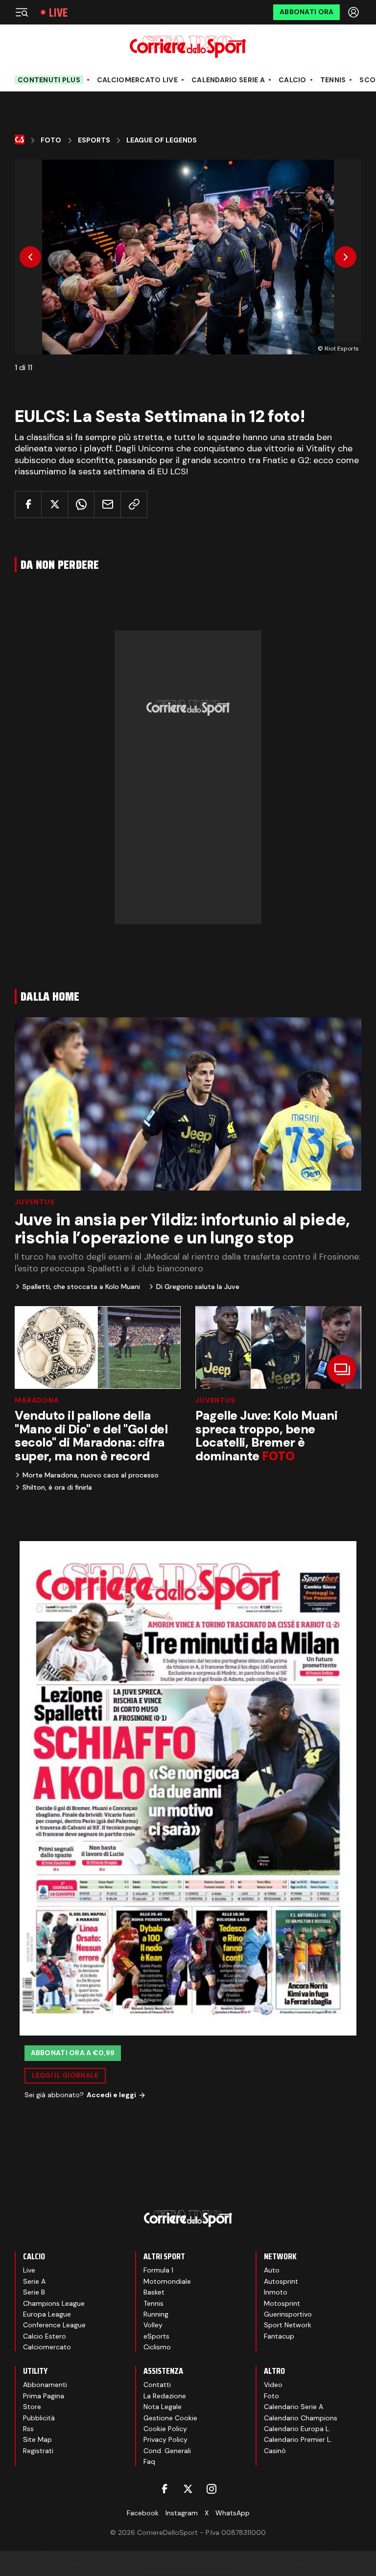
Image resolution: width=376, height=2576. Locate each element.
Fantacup (279, 2336)
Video (273, 2385)
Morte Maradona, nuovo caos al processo (91, 1475)
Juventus (35, 1202)
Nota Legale (163, 2407)
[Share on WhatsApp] (81, 504)
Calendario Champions (301, 2418)
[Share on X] (55, 504)
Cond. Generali (167, 2451)
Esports (94, 140)
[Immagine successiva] (346, 257)
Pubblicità (39, 2418)
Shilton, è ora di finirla (57, 1487)
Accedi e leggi (111, 2095)
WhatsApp (233, 2513)
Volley (153, 2325)
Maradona (37, 1400)
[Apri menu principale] (22, 12)
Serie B (34, 2292)
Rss (28, 2429)
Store (32, 2407)
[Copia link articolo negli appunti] (134, 504)
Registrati (38, 2451)
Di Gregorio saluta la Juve (198, 1287)
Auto (272, 2270)
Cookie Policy (165, 2429)
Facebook (143, 2513)
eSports (156, 2336)
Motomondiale (167, 2281)
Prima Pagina (44, 2396)
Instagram (182, 2513)
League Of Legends (162, 140)
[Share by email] (107, 504)
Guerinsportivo (288, 2314)
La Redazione (165, 2396)
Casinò (275, 2451)
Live (58, 12)
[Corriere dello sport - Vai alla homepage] (188, 47)
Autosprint (281, 2281)
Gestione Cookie (170, 2418)
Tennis (333, 80)
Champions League (54, 2303)
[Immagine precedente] (30, 257)
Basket (154, 2292)
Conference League (54, 2325)
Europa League (47, 2314)
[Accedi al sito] (354, 12)
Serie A (34, 2281)
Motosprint (282, 2303)
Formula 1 (158, 2270)
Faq (149, 2461)
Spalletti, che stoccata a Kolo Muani (81, 1287)
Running (156, 2314)
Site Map (37, 2439)
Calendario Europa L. (297, 2429)
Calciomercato (47, 2347)
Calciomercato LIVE (137, 80)
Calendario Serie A (228, 80)
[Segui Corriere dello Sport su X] (188, 2489)
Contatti (157, 2385)
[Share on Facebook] (28, 504)
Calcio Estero (45, 2336)
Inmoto (276, 2292)
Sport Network (288, 2325)
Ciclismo (157, 2347)
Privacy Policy (165, 2439)
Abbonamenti (45, 2385)
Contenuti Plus (49, 80)
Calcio (293, 80)
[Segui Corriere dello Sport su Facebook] (164, 2489)
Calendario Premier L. (298, 2439)
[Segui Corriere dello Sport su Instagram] (211, 2489)
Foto (51, 140)
